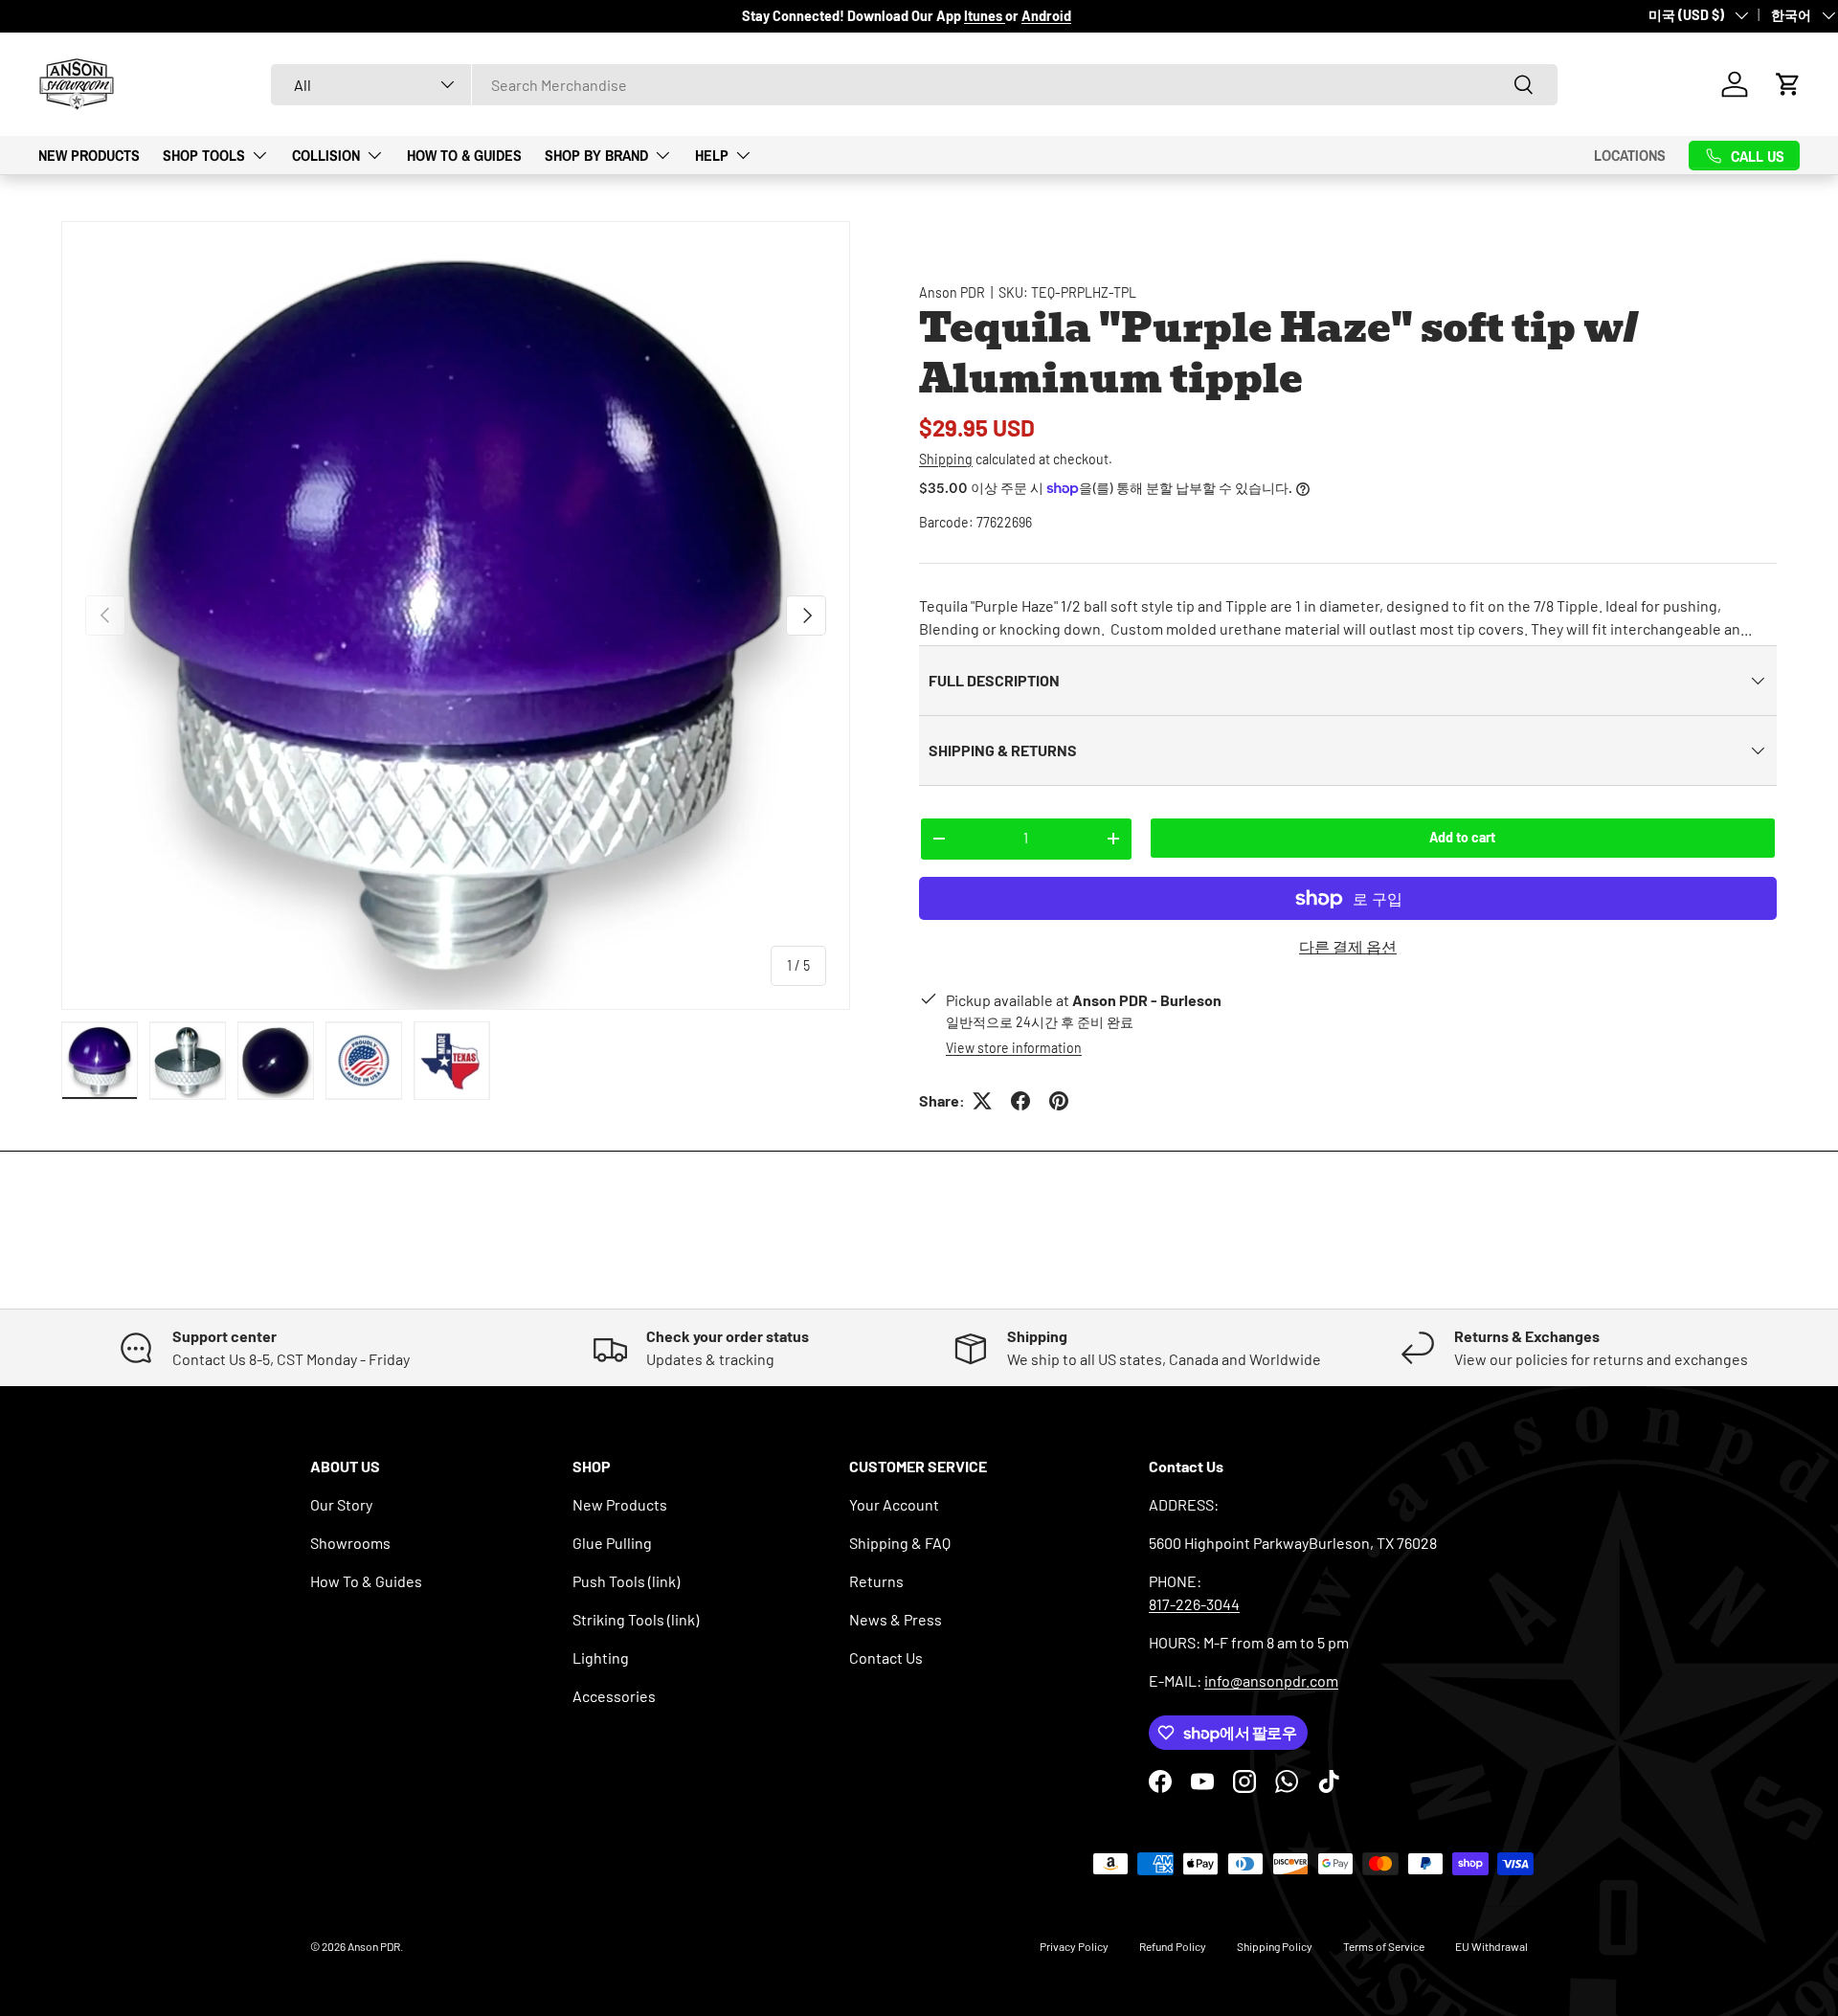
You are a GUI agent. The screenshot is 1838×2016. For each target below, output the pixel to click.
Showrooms (350, 1543)
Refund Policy (1173, 1946)
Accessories (614, 1696)
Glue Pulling (612, 1543)
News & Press (896, 1619)
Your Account (894, 1504)
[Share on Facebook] (1020, 1101)
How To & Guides (464, 154)
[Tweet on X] (982, 1101)
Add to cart (1462, 837)
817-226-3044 (1194, 1604)
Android (1046, 16)
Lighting (601, 1658)
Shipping (946, 459)
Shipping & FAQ (900, 1543)
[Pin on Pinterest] (1059, 1101)
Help (712, 154)
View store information (1014, 1048)
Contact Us (886, 1658)
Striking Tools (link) (636, 1619)
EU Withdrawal (1491, 1946)
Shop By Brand (596, 154)
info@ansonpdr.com (1271, 1680)
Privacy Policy (1074, 1946)
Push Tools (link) (626, 1581)
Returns (876, 1581)
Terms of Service (1384, 1946)
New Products (89, 154)
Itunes (985, 16)
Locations (1630, 155)
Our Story (341, 1504)
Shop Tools (204, 154)
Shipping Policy (1275, 1946)
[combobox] (914, 85)
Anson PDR (952, 292)
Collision (326, 154)
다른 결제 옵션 (1348, 946)
